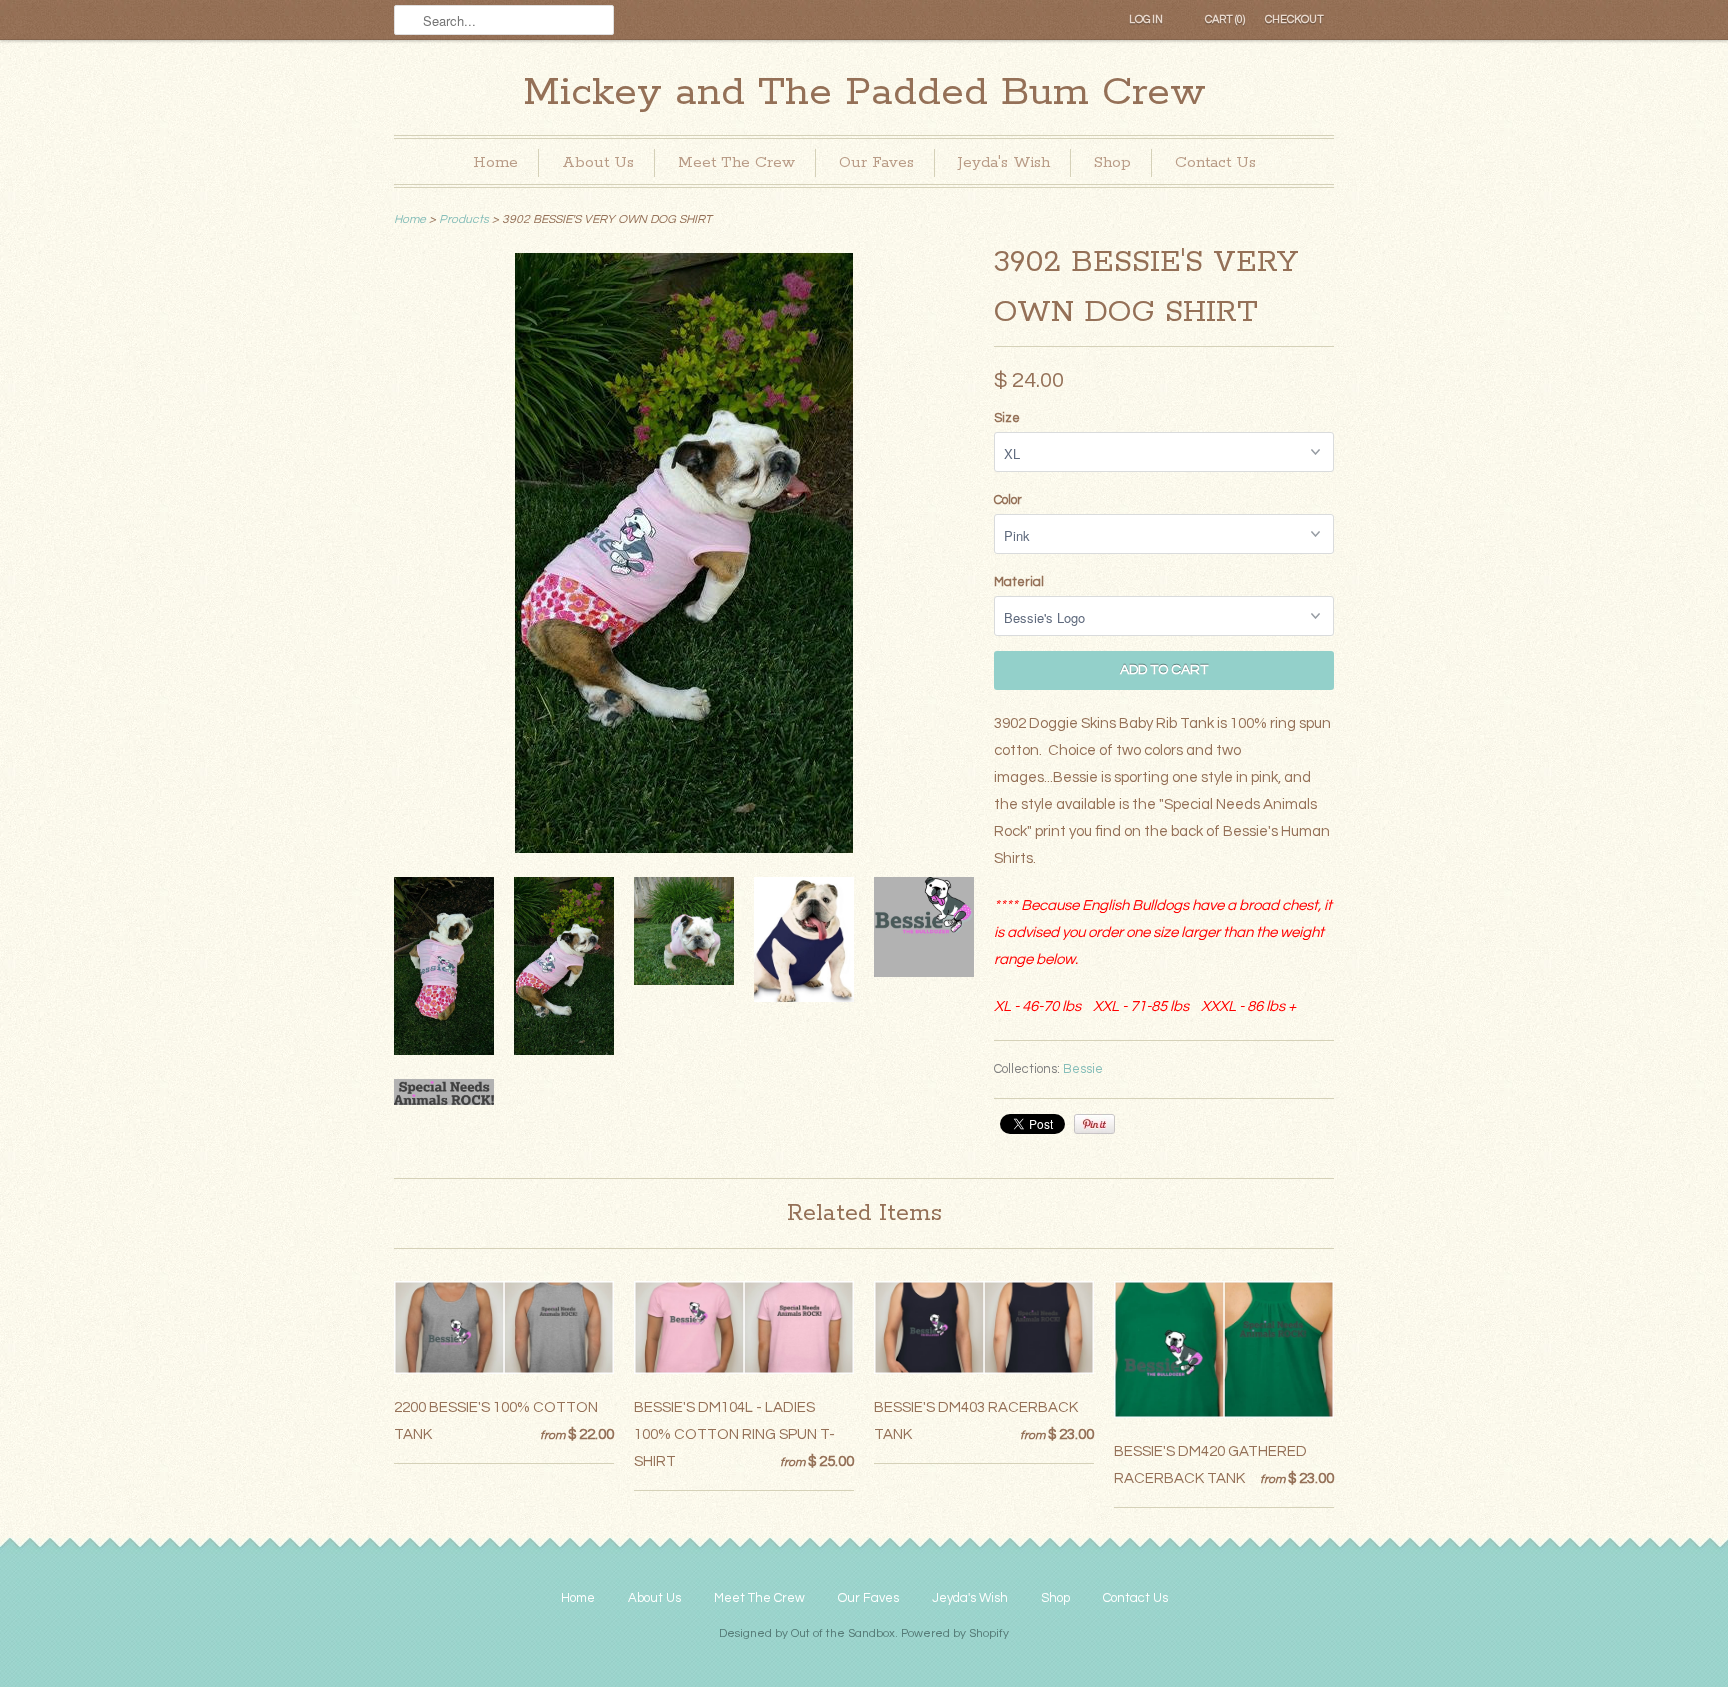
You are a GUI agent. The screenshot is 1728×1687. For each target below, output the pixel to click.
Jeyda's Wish (1004, 162)
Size (1007, 418)
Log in (1146, 19)
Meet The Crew (736, 162)
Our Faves (876, 162)
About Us (598, 162)
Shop (1112, 162)
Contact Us (1215, 162)
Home (495, 162)
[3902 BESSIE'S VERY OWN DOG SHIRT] (684, 848)
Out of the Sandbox (843, 1633)
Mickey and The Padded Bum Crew (864, 92)
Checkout (1294, 19)
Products (464, 219)
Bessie (1083, 1069)
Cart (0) (1225, 19)
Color (1008, 500)
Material (1019, 582)
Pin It (1094, 1124)
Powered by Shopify (955, 1633)
